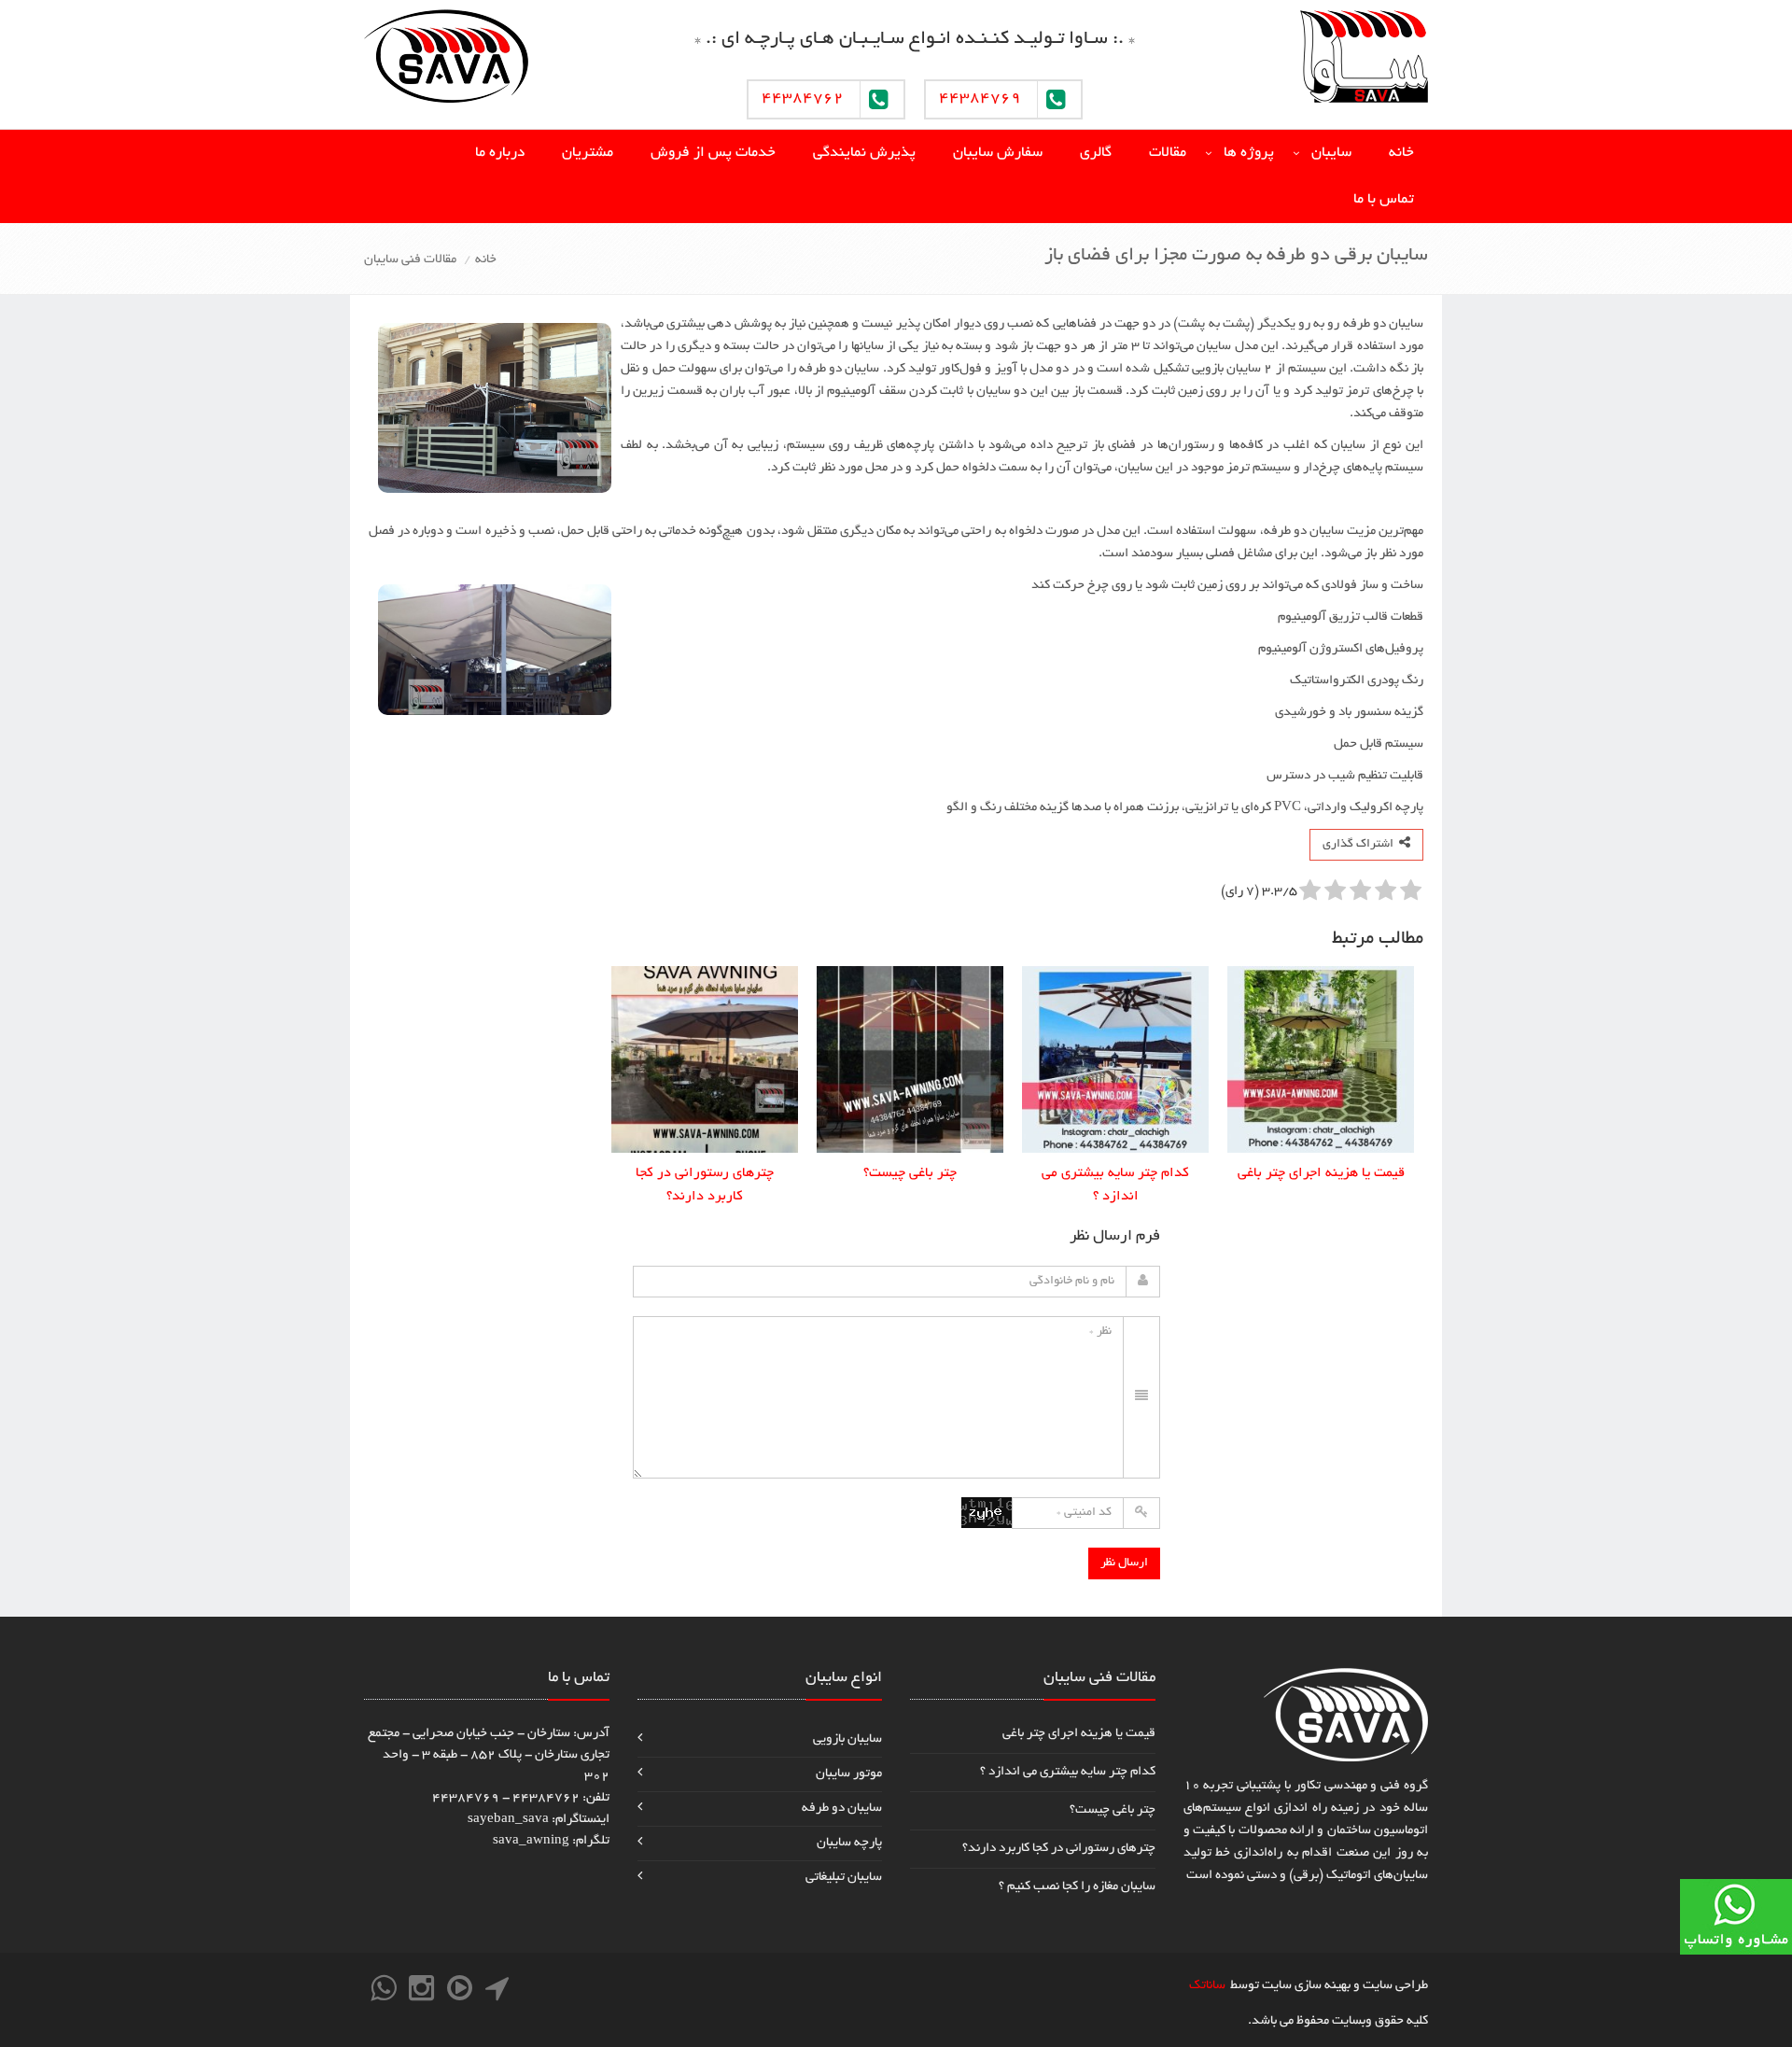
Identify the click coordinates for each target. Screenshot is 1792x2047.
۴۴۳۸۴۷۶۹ (980, 99)
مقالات (1168, 154)
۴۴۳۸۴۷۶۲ (803, 99)
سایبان (1331, 154)
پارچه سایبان (849, 1843)
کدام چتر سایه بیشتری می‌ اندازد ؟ (1068, 1772)
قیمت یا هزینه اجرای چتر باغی (1079, 1734)
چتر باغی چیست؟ (1113, 1810)
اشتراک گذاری (1361, 845)
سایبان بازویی (847, 1739)
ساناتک (1207, 1986)
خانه (1401, 154)
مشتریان (588, 154)
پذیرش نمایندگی (864, 154)
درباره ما (500, 154)
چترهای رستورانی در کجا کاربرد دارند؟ (1059, 1849)
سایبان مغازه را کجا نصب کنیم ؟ (1077, 1887)
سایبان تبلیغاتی (844, 1878)
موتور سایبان (849, 1774)
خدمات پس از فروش (713, 154)
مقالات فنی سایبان (410, 260)
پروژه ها (1249, 154)
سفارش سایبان (998, 154)
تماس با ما (1384, 200)
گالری (1096, 154)
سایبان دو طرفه (842, 1809)
